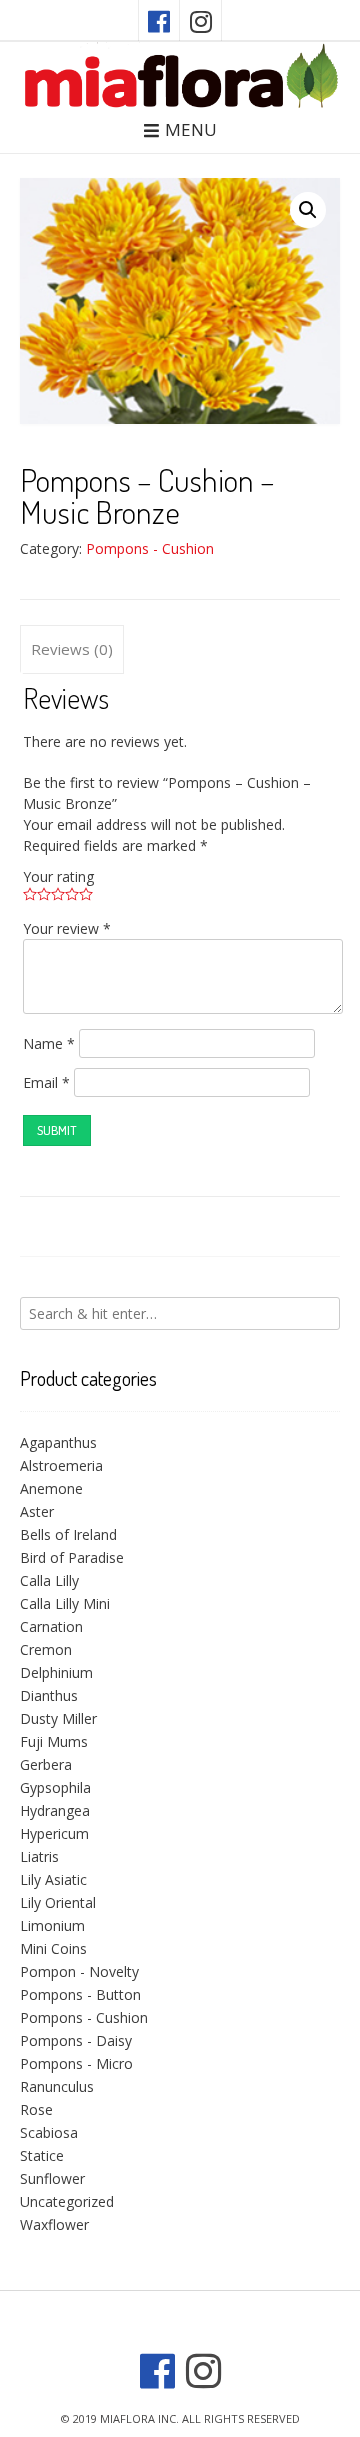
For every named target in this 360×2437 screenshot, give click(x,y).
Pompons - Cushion (150, 548)
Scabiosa (49, 2132)
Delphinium (56, 1672)
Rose (36, 2109)
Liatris (39, 1856)
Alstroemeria (61, 1465)
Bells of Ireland (68, 1534)
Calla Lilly (49, 1580)
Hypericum (54, 1833)
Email (46, 1082)
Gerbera (46, 1764)
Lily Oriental (58, 1902)
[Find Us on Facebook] (159, 20)
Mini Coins (53, 1948)
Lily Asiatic (53, 1879)
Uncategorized (67, 2201)
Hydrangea (55, 1810)
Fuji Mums (54, 1741)
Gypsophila (55, 1787)
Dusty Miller (58, 1718)
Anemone (51, 1488)
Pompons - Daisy (76, 2040)
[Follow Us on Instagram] (201, 20)
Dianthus (49, 1695)
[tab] (72, 650)
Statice (42, 2155)
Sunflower (52, 2178)
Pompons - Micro (76, 2063)
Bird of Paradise (72, 1557)
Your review (67, 928)
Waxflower (54, 2224)
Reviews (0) (72, 649)
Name (49, 1043)
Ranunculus (57, 2086)
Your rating (58, 876)
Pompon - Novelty (79, 1971)
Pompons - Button (80, 1994)
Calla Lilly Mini (65, 1603)
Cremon (46, 1649)
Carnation (51, 1626)
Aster (37, 1511)
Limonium (52, 1925)
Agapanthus (58, 1442)
